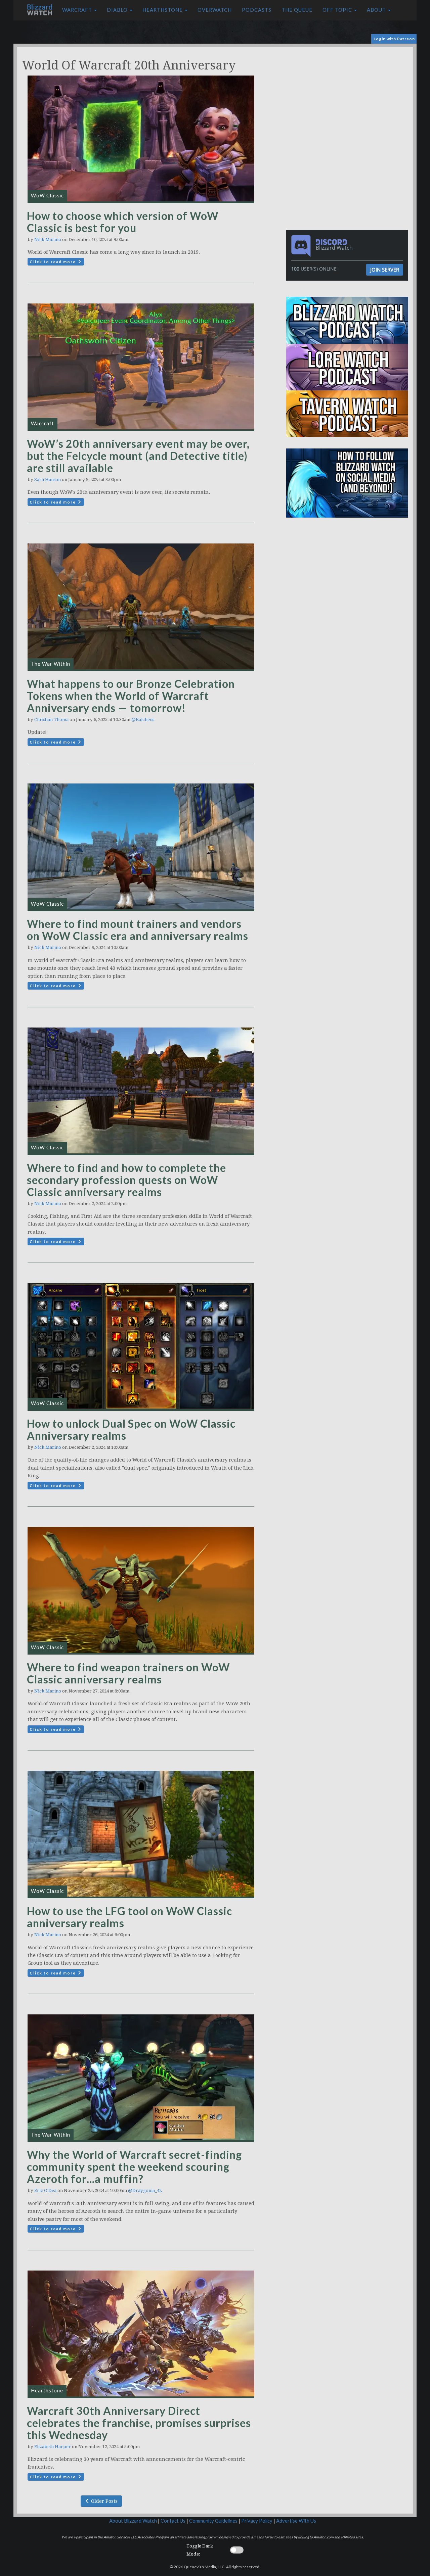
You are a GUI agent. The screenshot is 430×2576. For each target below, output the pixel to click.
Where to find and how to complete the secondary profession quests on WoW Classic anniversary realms (126, 1180)
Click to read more (53, 262)
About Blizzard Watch (133, 2521)
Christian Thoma (51, 720)
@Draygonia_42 (145, 2190)
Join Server (385, 270)
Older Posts (104, 2501)
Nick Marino (48, 240)
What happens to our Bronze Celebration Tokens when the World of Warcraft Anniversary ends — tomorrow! (131, 696)
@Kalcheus (143, 720)
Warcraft (78, 10)
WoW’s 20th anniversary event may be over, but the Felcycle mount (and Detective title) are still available (138, 456)
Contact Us (173, 2521)
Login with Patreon (394, 39)
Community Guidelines (213, 2521)
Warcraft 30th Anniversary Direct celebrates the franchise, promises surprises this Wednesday (139, 2423)
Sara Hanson (48, 480)
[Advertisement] (349, 94)
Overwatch (215, 10)
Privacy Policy (257, 2521)
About (377, 10)
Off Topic (338, 10)
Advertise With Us (296, 2521)
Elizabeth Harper (53, 2447)
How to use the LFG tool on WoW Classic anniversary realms (130, 1917)
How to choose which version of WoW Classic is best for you (123, 222)
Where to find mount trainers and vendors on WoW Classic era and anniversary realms (138, 930)
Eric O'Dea (45, 2190)
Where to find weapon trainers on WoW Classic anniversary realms (128, 1673)
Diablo (118, 10)
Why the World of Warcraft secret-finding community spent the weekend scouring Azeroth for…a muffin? (134, 2167)
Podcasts (257, 10)
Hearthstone (163, 10)
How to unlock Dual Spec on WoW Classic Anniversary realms (131, 1429)
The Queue (297, 10)
